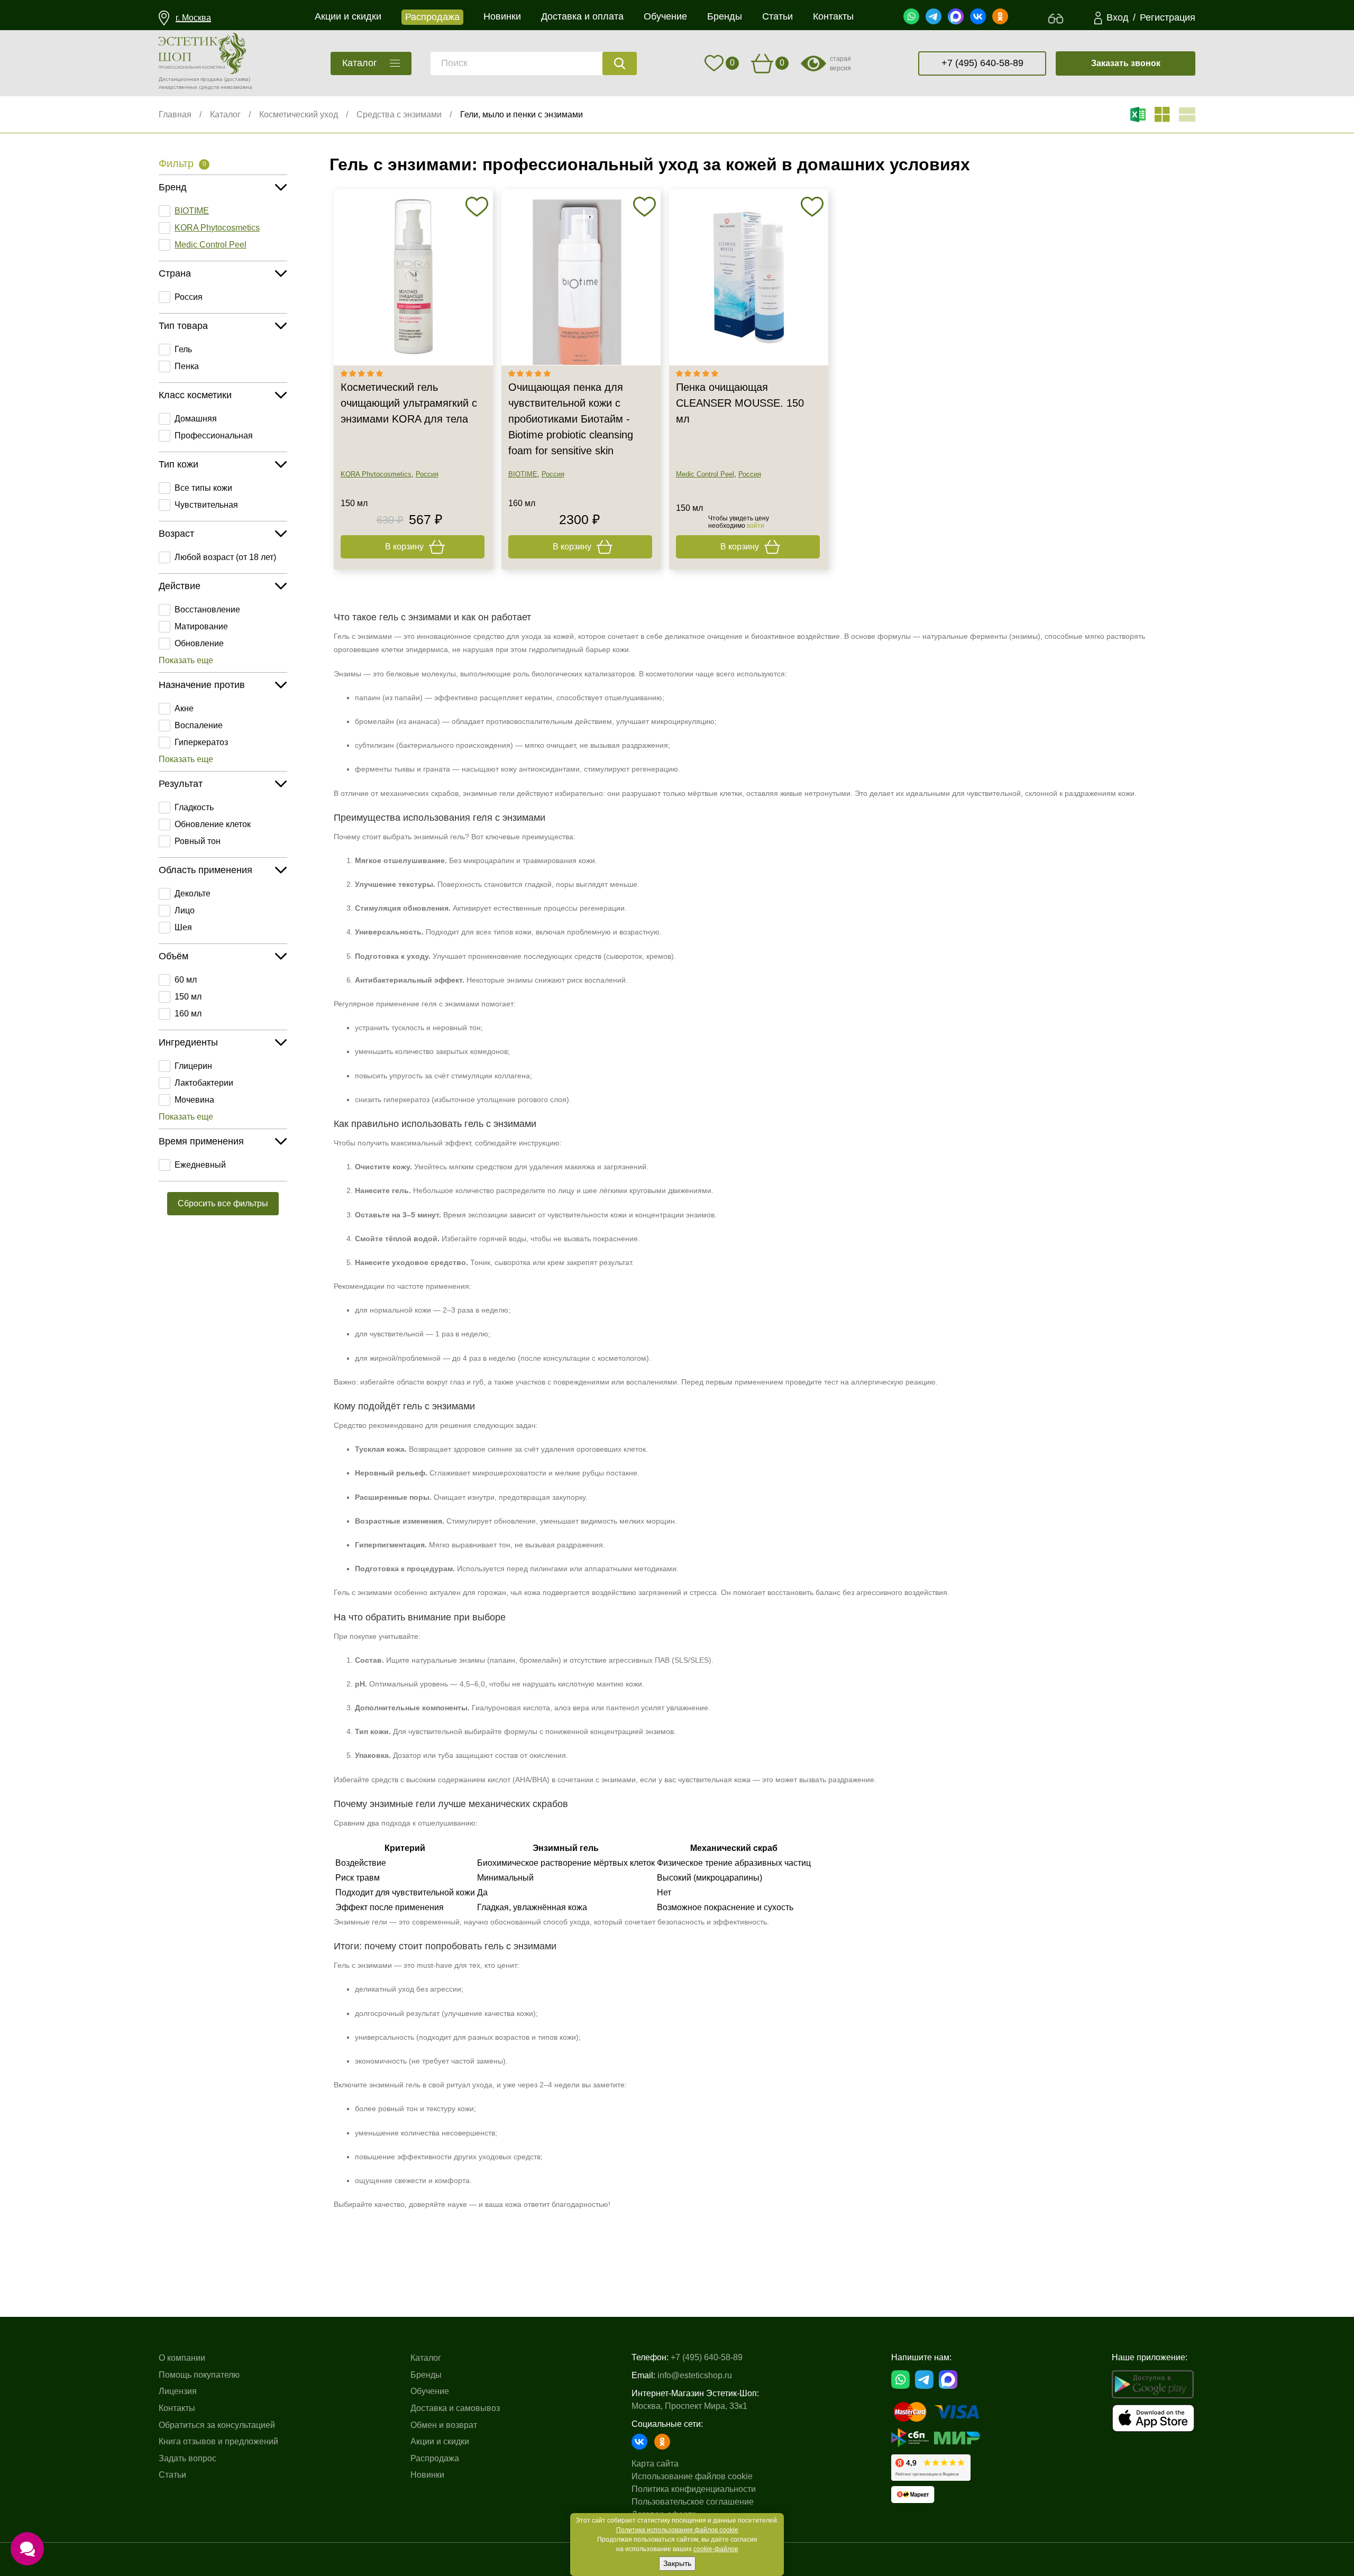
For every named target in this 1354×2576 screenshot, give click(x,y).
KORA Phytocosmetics (217, 228)
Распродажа (435, 2458)
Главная (175, 114)
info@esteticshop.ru (695, 2375)
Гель (183, 349)
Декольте (193, 893)
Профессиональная (214, 436)
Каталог (225, 114)
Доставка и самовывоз (455, 2408)
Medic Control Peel (211, 245)
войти (756, 526)
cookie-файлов (716, 2549)
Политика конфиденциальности (694, 2489)
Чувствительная (206, 505)
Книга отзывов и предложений (218, 2441)
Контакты (177, 2408)
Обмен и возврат (444, 2425)
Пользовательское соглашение (693, 2502)
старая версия (840, 63)
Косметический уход (299, 114)
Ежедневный (200, 1165)
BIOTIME (192, 211)
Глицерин (193, 1066)
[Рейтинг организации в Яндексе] (931, 2468)
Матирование (201, 626)
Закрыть (677, 2563)
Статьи (172, 2475)
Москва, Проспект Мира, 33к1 (689, 2406)
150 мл (188, 997)
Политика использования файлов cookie (677, 2530)
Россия (189, 297)
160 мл (188, 1014)
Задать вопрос (187, 2458)
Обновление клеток (213, 824)
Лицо (185, 910)
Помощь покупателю (199, 2375)
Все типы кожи (203, 488)
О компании (182, 2358)
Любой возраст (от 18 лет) (225, 557)
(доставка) (237, 79)
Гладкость (194, 807)
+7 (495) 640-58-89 (982, 63)
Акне (184, 708)
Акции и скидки (440, 2441)
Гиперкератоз (201, 742)
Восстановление (207, 609)
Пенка (187, 366)
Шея (183, 927)
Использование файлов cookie (692, 2476)
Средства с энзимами (399, 114)
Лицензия (178, 2391)
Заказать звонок (1126, 63)
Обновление (199, 643)
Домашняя (196, 419)
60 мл (186, 980)
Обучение (430, 2391)
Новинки (427, 2475)
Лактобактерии (204, 1083)
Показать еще (186, 660)
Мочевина (194, 1100)
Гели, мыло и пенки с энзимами (522, 114)
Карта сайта (655, 2464)
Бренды (426, 2375)
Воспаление (199, 725)
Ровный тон (198, 841)
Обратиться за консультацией (217, 2425)
